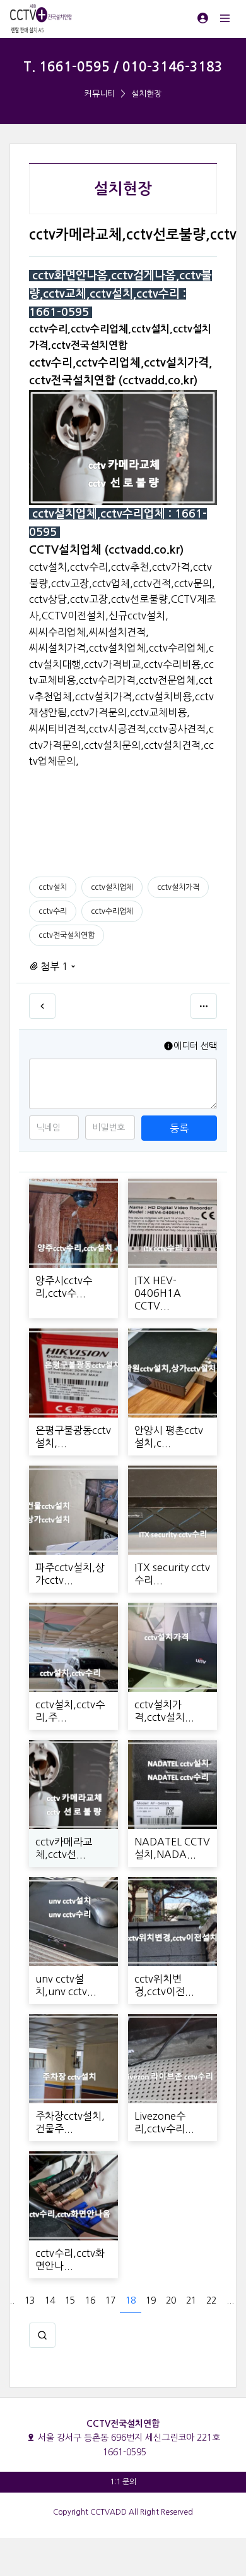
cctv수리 (53, 911)
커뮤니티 (100, 94)
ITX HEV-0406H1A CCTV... (158, 1293)
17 (110, 2300)
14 (50, 2300)
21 (191, 2300)
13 (30, 2300)
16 (90, 2300)
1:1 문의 (123, 2482)
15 (70, 2300)
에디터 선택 (195, 1046)
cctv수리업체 (112, 911)
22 (211, 2300)
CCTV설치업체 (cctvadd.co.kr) (106, 550)
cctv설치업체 (112, 887)
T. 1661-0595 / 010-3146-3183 (123, 67)
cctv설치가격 (178, 887)
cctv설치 (53, 887)
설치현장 (146, 94)
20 (171, 2300)
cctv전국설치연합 (67, 935)
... (11, 2300)
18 (131, 2300)
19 (151, 2300)
